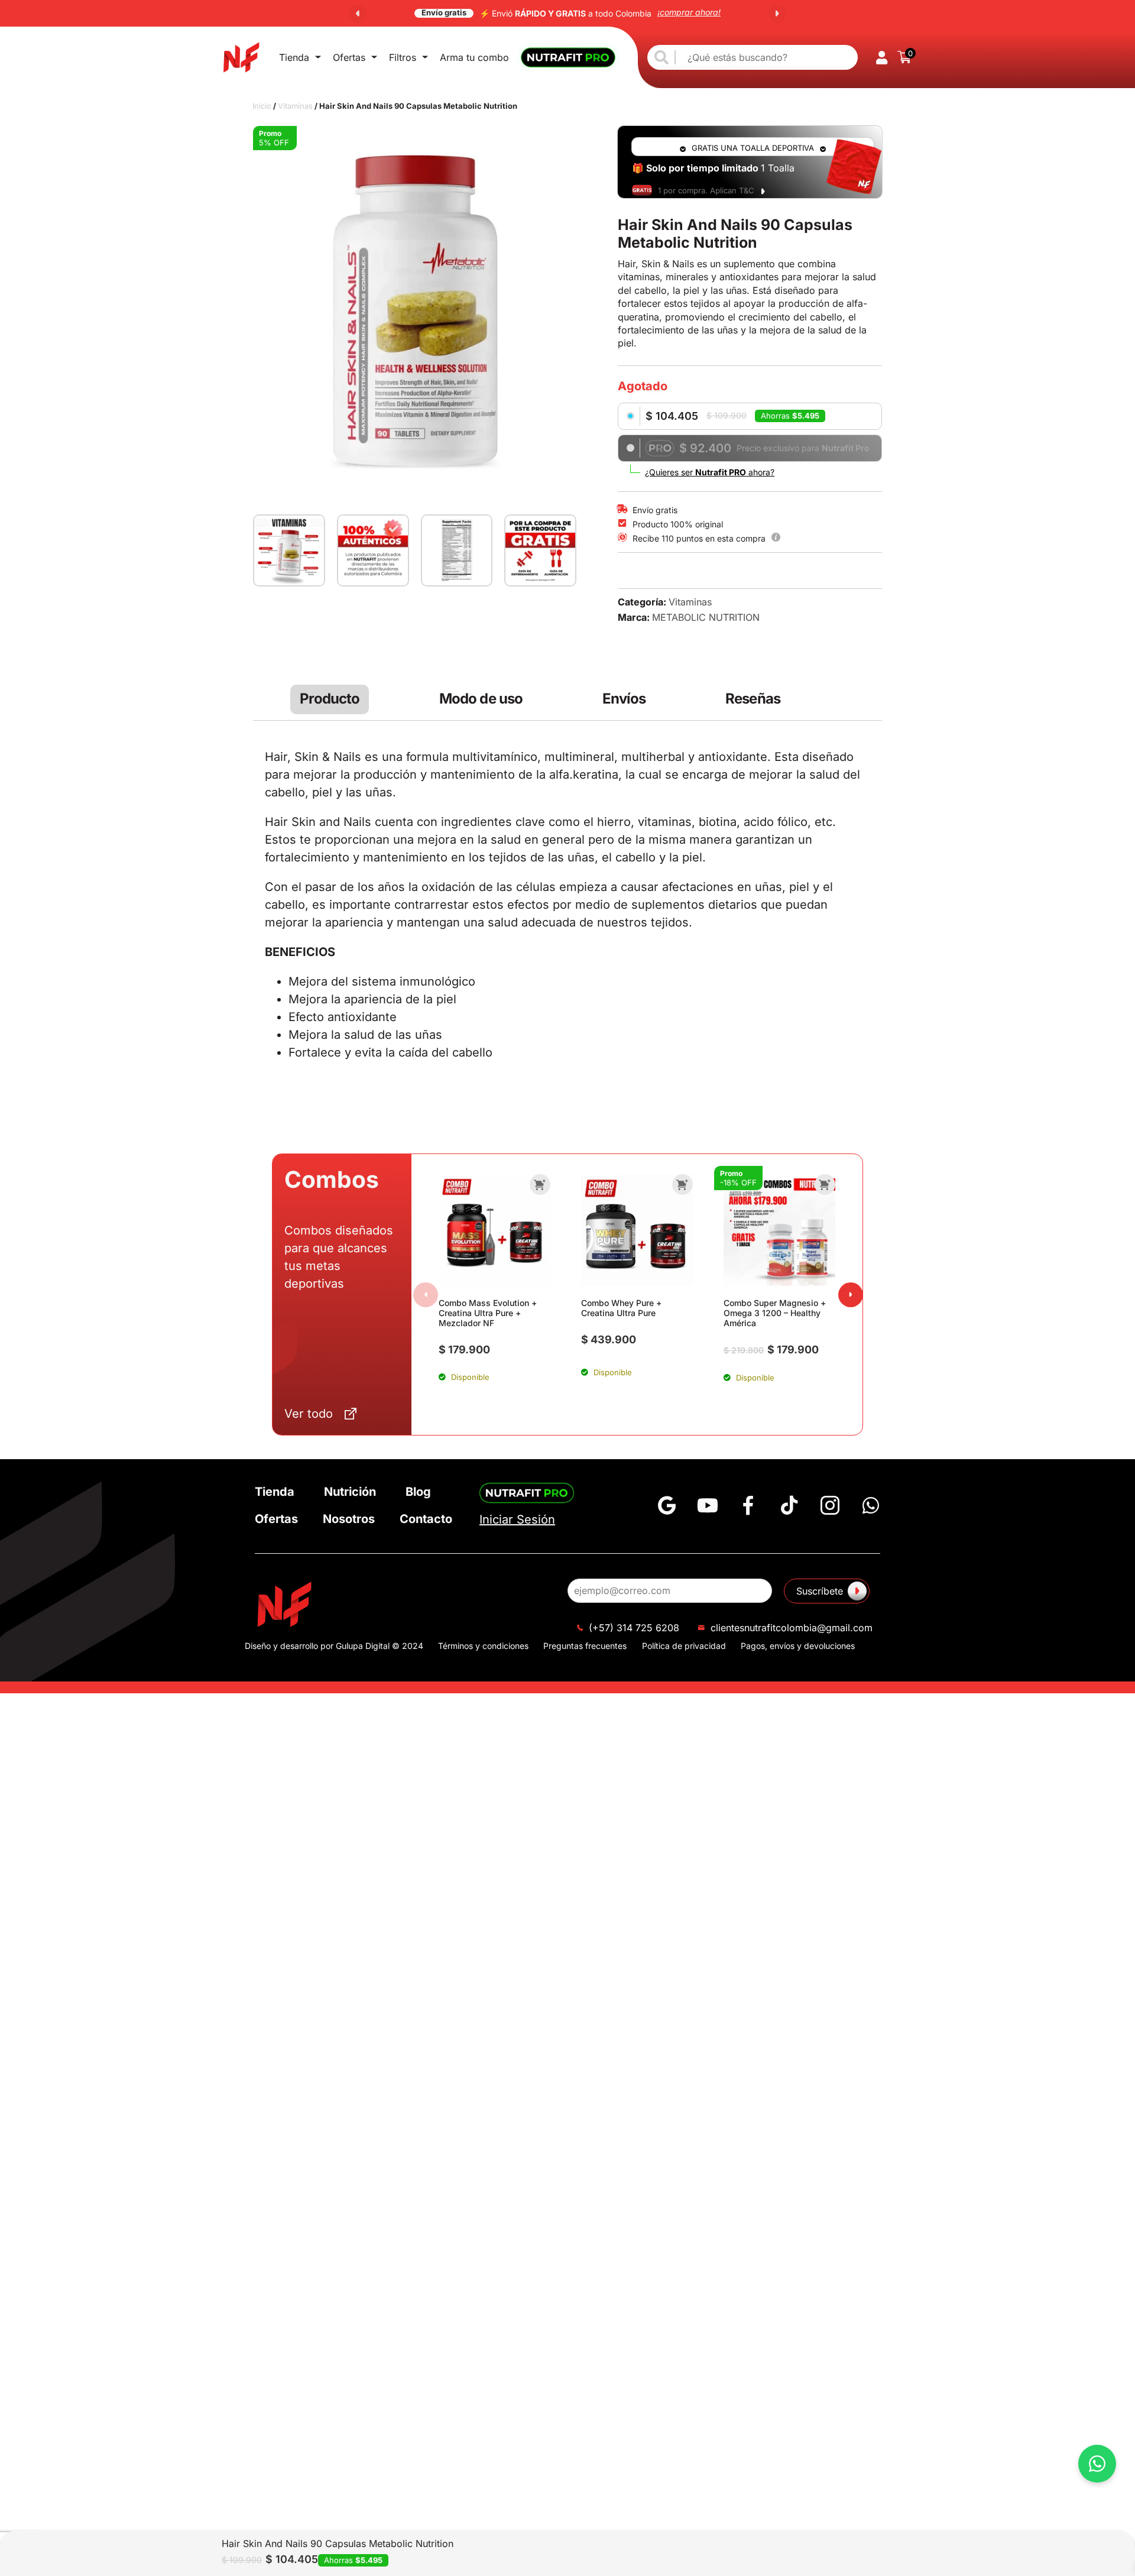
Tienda (294, 57)
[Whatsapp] (871, 1505)
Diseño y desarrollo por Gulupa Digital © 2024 (334, 1646)
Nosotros (349, 1519)
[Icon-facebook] (748, 1505)
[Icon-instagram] (830, 1505)
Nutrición (350, 1492)
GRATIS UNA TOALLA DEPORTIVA (753, 148)
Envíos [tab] (624, 699)
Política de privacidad (684, 1646)
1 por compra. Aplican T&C (706, 190)
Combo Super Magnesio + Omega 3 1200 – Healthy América (775, 1313)
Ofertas (349, 57)
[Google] (667, 1505)
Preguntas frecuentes (585, 1646)
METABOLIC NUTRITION (706, 617)
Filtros (403, 57)
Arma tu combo (474, 57)
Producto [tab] (330, 699)
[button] (358, 14)
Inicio (262, 106)
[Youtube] (708, 1505)
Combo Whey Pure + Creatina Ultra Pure (621, 1308)
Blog (418, 1492)
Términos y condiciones (483, 1646)
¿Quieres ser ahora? (710, 472)
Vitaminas (295, 106)
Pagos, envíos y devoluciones (798, 1646)
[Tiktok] (789, 1505)
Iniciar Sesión (517, 1519)
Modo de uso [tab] (481, 699)
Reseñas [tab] (753, 699)
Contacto (426, 1519)
